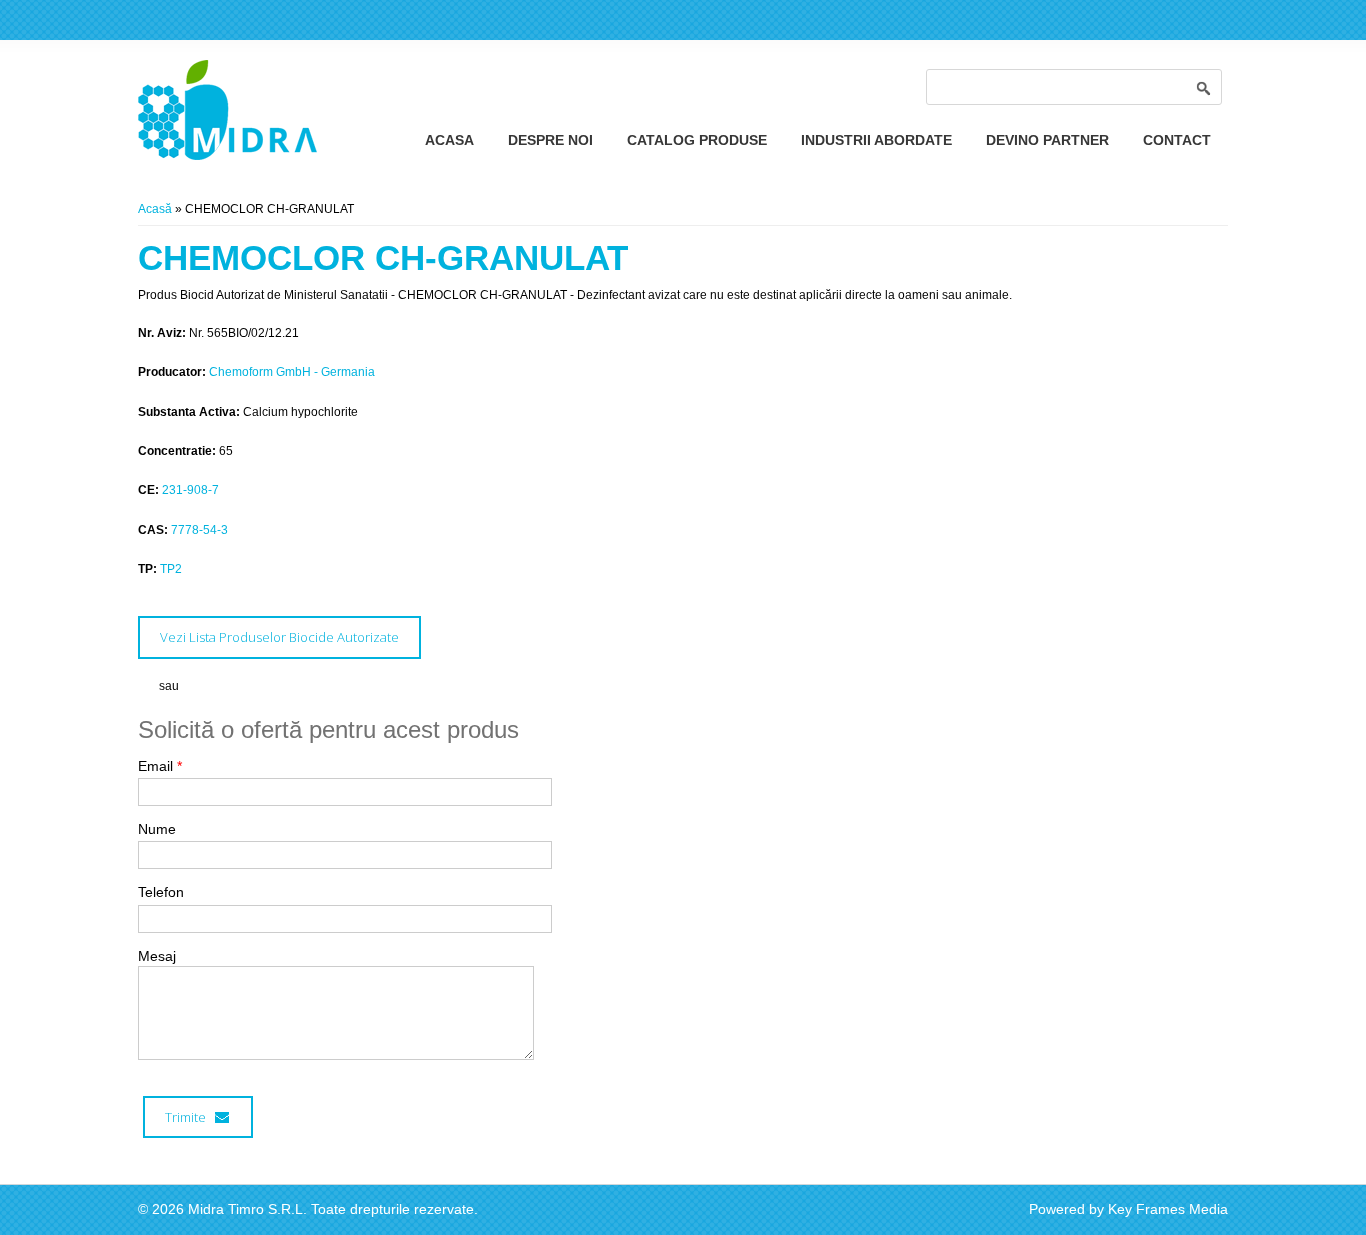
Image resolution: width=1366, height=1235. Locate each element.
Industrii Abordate (876, 140)
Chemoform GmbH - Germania (292, 372)
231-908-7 (190, 490)
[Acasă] (227, 156)
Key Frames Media (1168, 1209)
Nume (157, 829)
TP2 (171, 569)
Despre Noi (550, 140)
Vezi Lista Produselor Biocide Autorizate (279, 637)
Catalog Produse (697, 140)
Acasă (155, 209)
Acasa (449, 140)
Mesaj (157, 956)
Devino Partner (1047, 140)
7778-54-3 (199, 530)
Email (160, 766)
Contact (1177, 140)
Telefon (161, 892)
